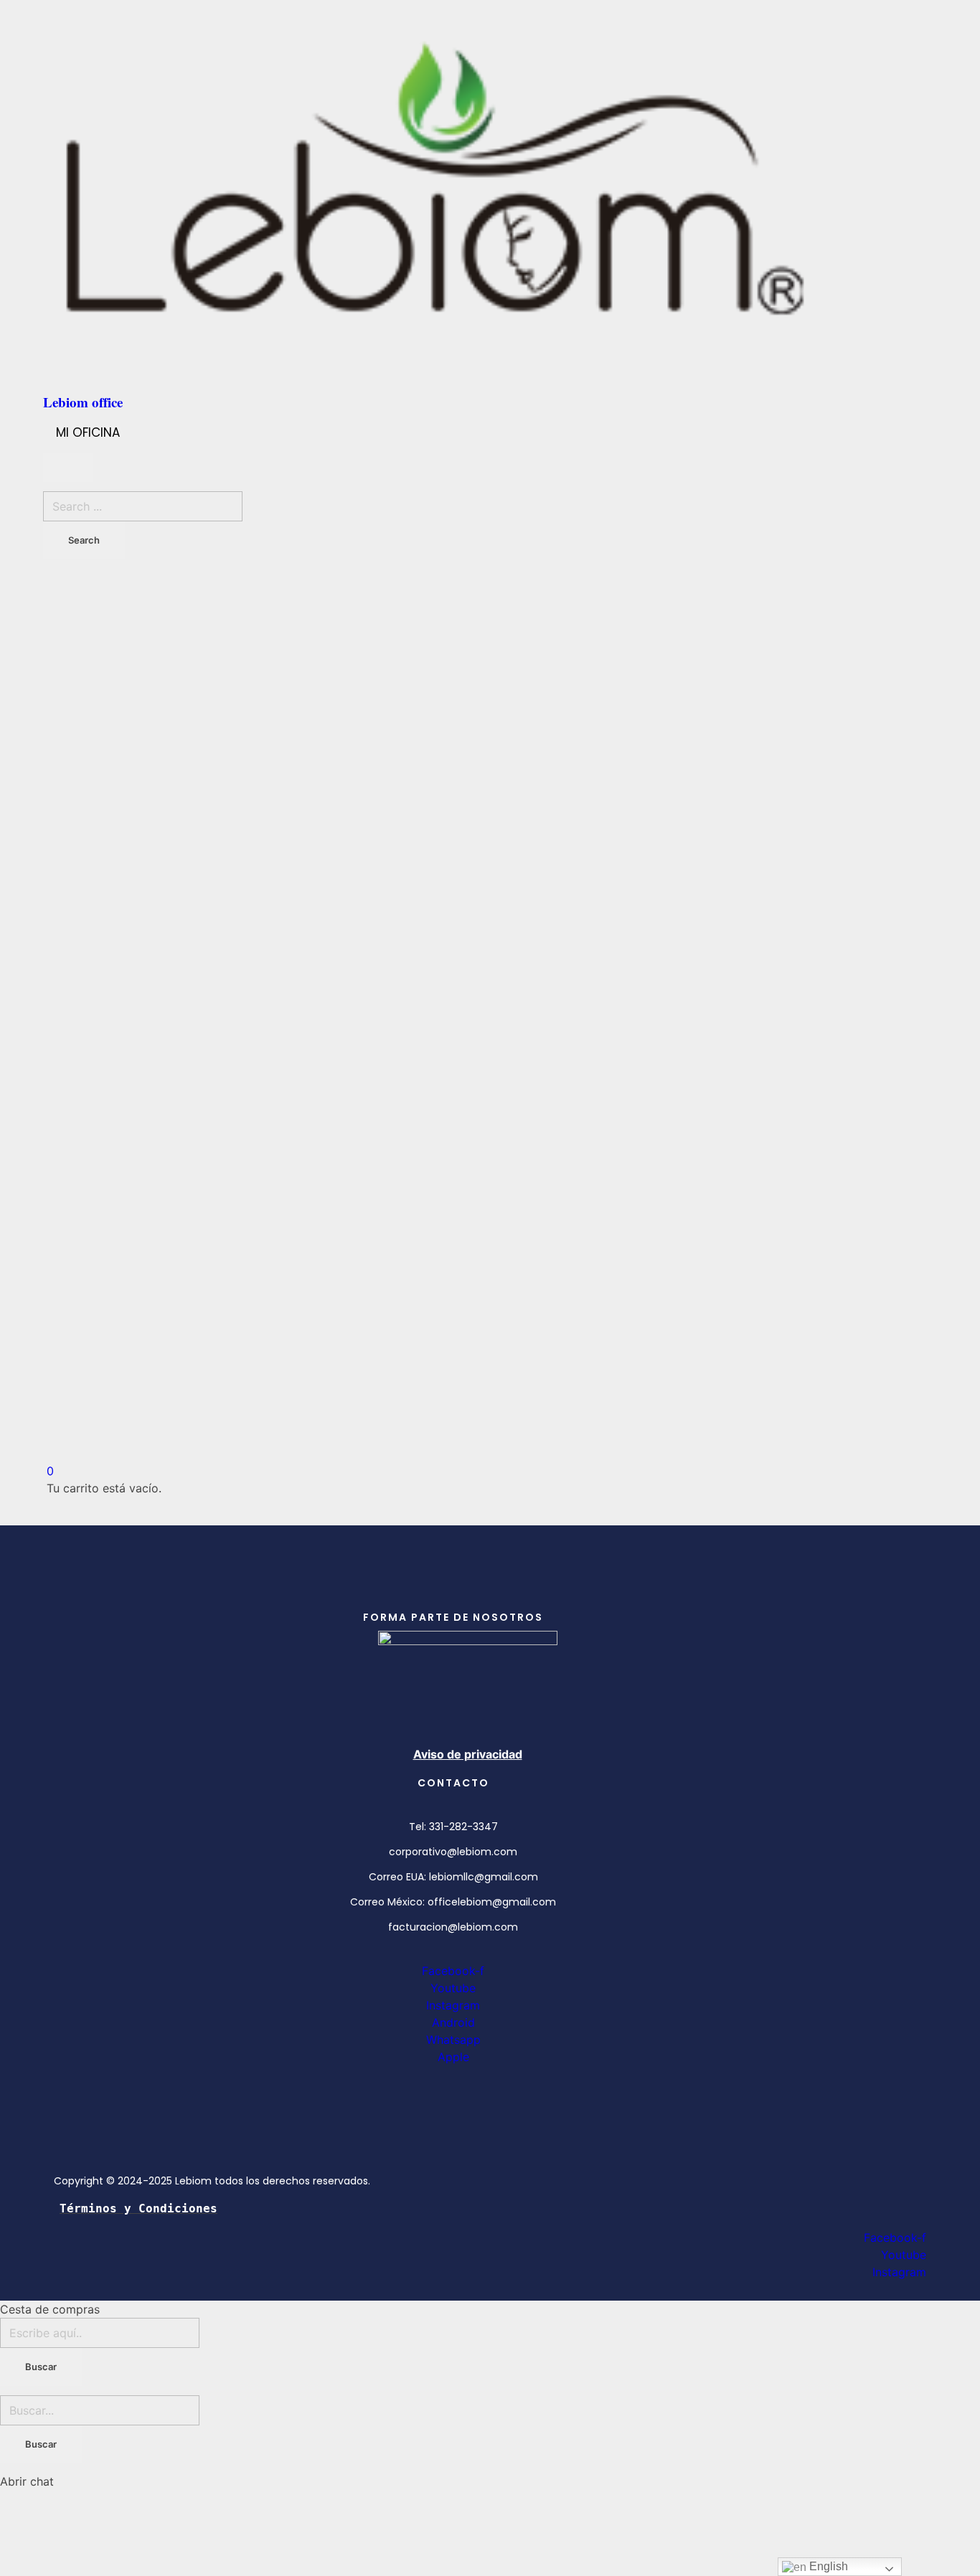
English (827, 2566)
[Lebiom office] (490, 194)
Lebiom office (83, 402)
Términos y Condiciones (138, 2208)
